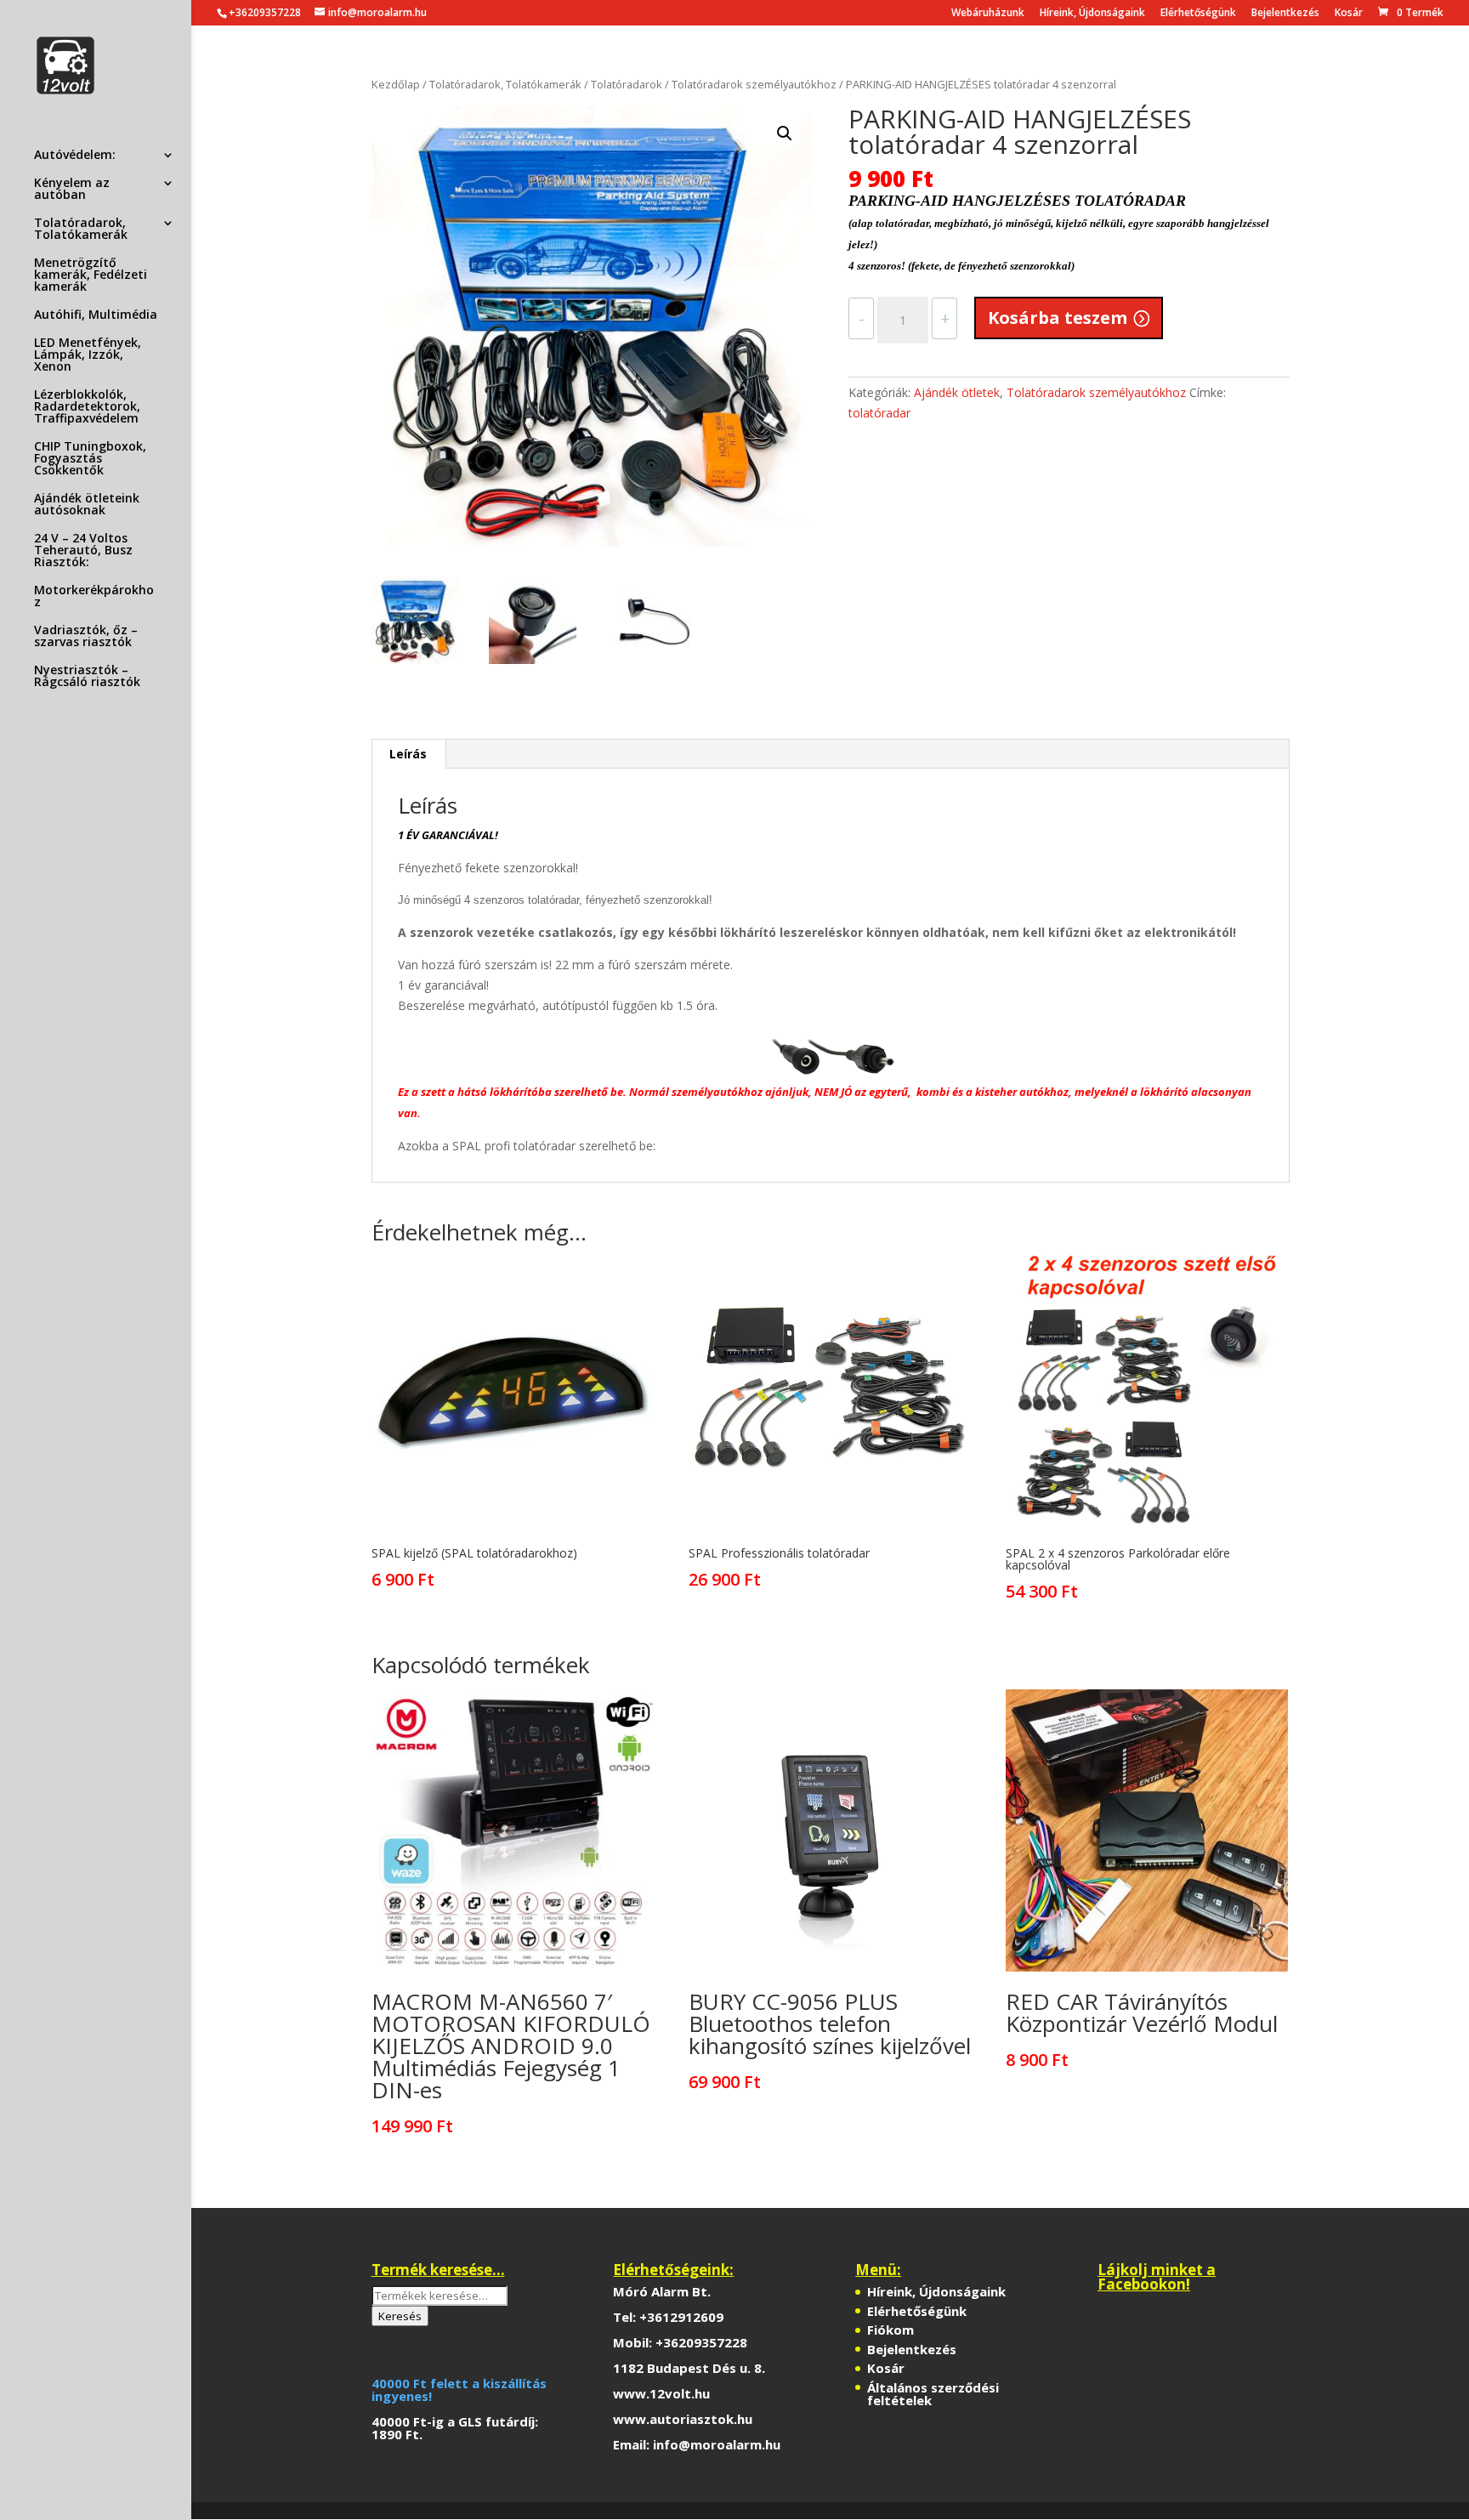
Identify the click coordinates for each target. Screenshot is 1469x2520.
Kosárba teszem (1058, 318)
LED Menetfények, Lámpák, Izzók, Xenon (88, 355)
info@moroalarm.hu (717, 2444)
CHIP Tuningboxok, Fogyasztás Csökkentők (90, 459)
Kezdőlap (396, 84)
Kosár (1349, 14)
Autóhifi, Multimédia (96, 315)
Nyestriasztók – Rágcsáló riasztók (87, 677)
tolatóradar (879, 413)
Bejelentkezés (1285, 14)
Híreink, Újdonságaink (1092, 14)
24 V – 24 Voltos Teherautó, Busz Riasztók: (83, 551)
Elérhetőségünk (1198, 14)
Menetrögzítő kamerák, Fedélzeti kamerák (91, 275)
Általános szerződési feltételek (933, 2394)
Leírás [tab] (408, 754)
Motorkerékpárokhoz (94, 597)
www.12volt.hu (661, 2393)
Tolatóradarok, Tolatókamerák (81, 230)
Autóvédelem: (75, 156)
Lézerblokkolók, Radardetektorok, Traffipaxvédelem (87, 407)
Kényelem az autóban (72, 190)
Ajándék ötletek (957, 392)
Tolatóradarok (627, 84)
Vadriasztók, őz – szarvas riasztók (86, 637)
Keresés (400, 2316)
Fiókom (890, 2330)
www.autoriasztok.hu (683, 2419)
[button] (785, 133)
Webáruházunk (988, 14)
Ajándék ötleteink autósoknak (87, 505)
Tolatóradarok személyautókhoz (754, 84)
